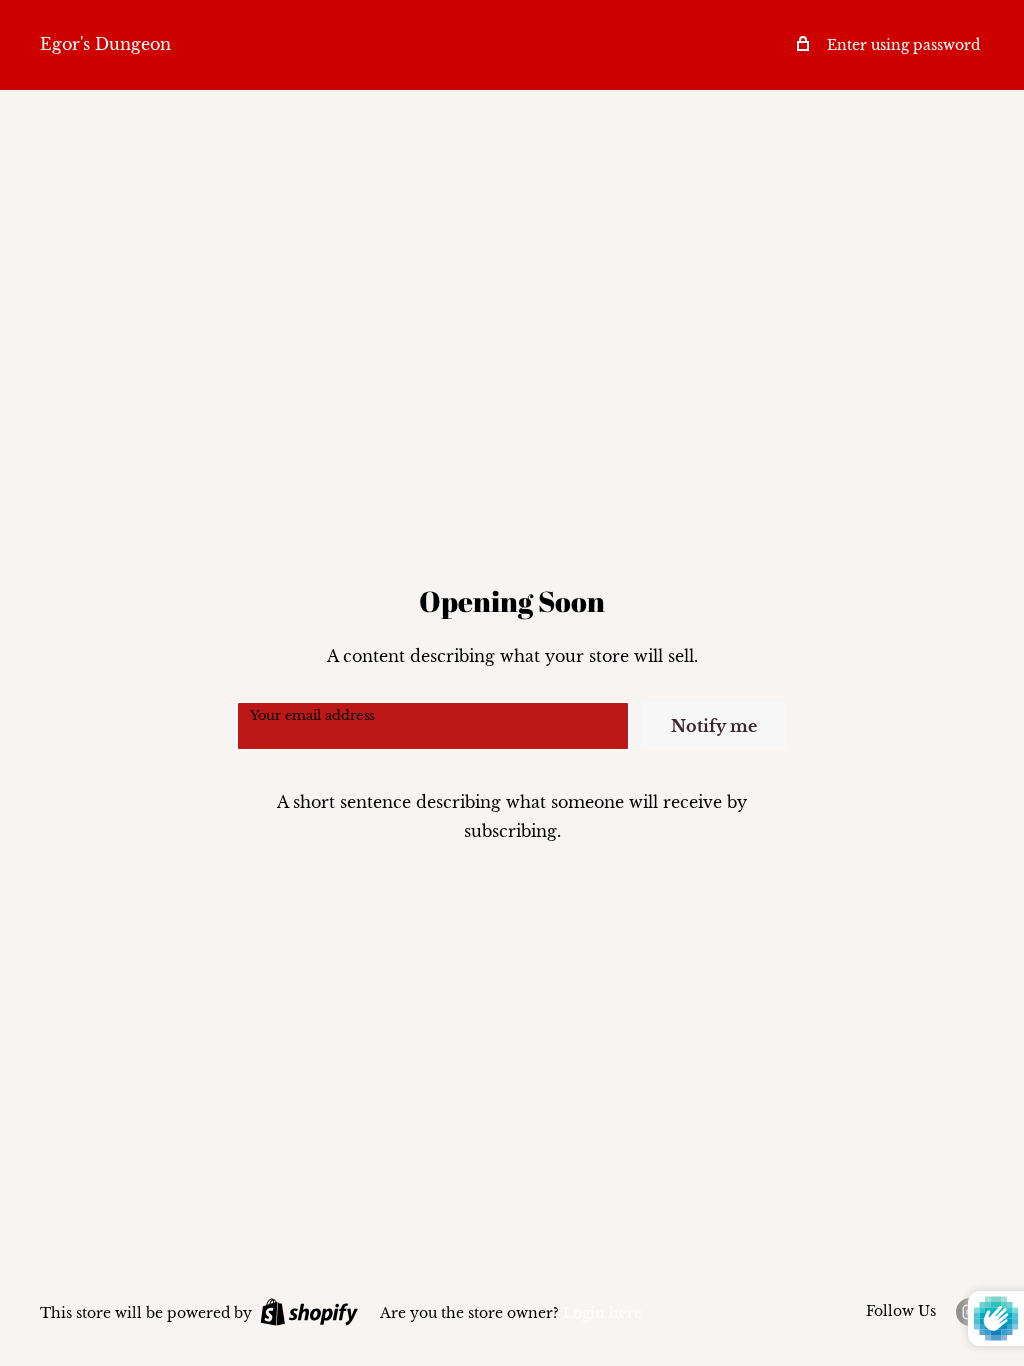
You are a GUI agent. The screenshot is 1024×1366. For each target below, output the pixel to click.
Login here (602, 1313)
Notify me (714, 726)
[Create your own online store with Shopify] (309, 1312)
